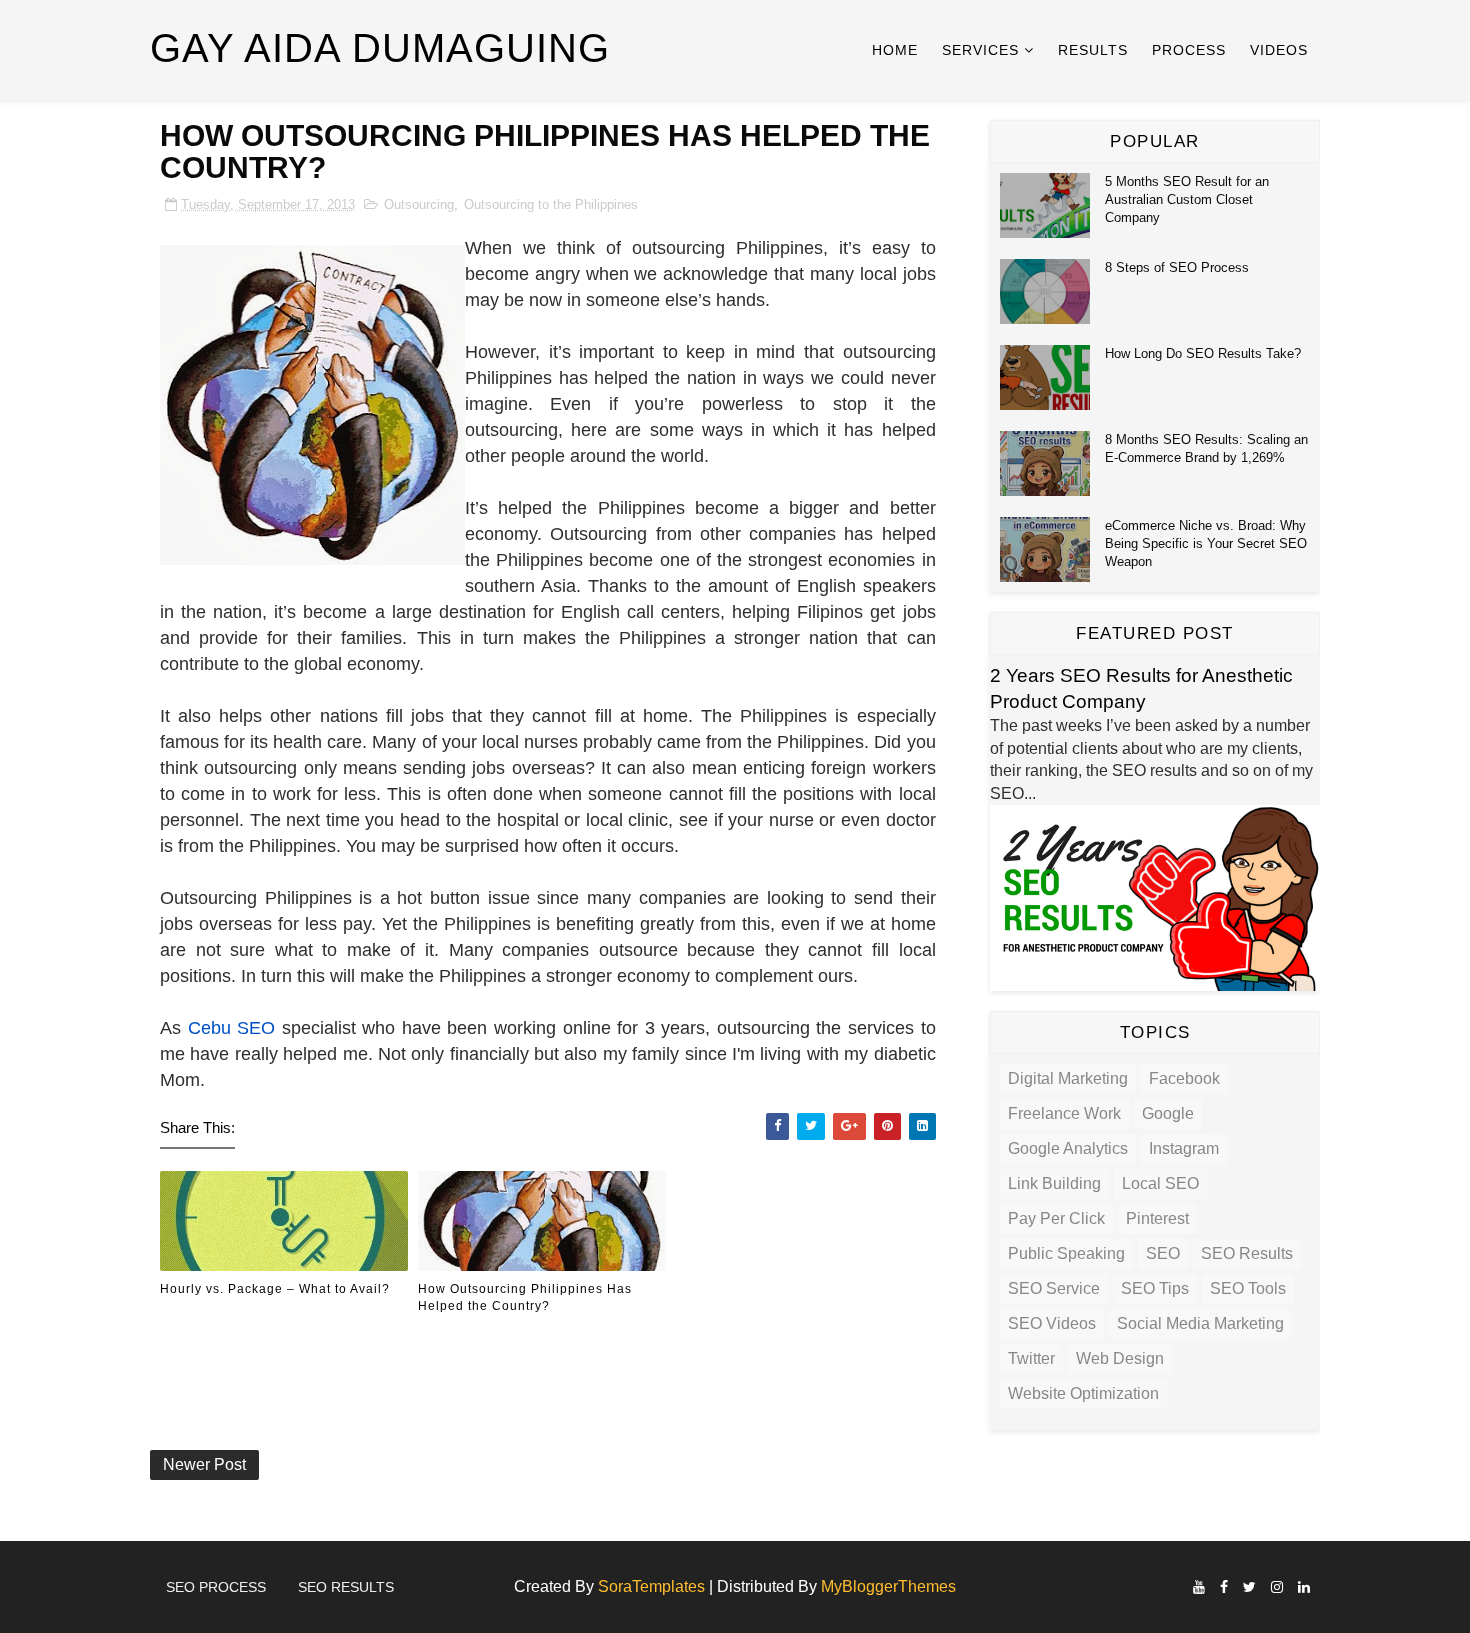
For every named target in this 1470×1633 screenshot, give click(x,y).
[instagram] (1277, 1587)
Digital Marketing (1068, 1078)
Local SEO (1160, 1183)
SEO (1163, 1253)
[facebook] (1224, 1587)
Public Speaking (1066, 1253)
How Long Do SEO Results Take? (1203, 353)
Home (895, 50)
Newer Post (204, 1464)
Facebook (1184, 1078)
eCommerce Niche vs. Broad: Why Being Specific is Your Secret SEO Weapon (1206, 543)
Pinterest (1157, 1218)
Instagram (1184, 1148)
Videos (1279, 50)
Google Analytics (1068, 1148)
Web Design (1120, 1358)
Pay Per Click (1056, 1218)
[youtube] (1199, 1587)
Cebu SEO (232, 1028)
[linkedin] (1304, 1587)
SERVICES (980, 50)
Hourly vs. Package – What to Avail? (275, 1289)
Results (1093, 50)
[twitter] (1249, 1587)
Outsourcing (419, 204)
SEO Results (1247, 1253)
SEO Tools (1248, 1288)
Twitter (1031, 1358)
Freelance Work (1064, 1113)
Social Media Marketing (1200, 1323)
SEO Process (216, 1587)
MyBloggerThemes (888, 1586)
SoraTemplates (651, 1586)
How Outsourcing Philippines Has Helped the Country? (525, 1297)
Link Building (1054, 1183)
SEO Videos (1052, 1323)
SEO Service (1054, 1288)
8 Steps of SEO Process (1177, 267)
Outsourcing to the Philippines (551, 204)
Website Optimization (1083, 1393)
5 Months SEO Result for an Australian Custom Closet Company (1187, 199)
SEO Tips (1155, 1288)
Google (1168, 1113)
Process (1189, 50)
